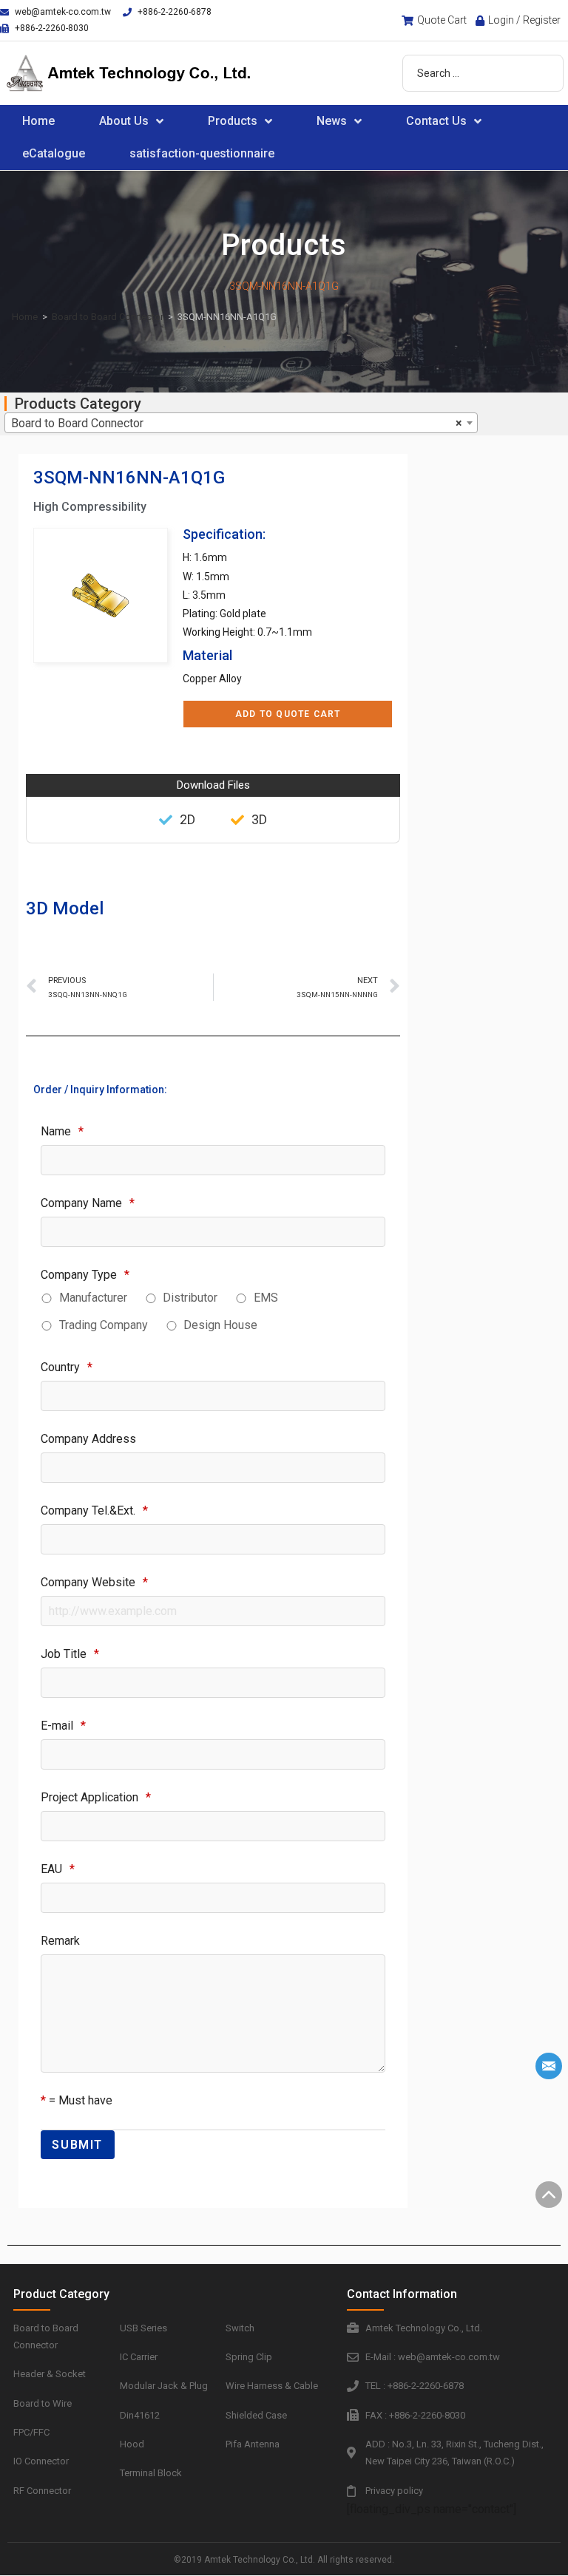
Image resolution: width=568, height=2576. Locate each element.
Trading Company (104, 1325)
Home (38, 121)
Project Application (96, 1797)
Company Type (85, 1275)
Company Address (88, 1439)
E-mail (63, 1726)
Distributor (190, 1298)
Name (62, 1131)
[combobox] (241, 423)
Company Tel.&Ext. (94, 1510)
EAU (58, 1869)
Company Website (94, 1582)
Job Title (70, 1654)
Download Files (213, 785)
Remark (60, 1941)
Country (67, 1367)
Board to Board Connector (108, 317)
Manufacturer (93, 1298)
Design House (220, 1325)
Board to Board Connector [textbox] (237, 423)
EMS (266, 1298)
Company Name (88, 1203)
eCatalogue (54, 153)
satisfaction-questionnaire (202, 153)
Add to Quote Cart (288, 714)
